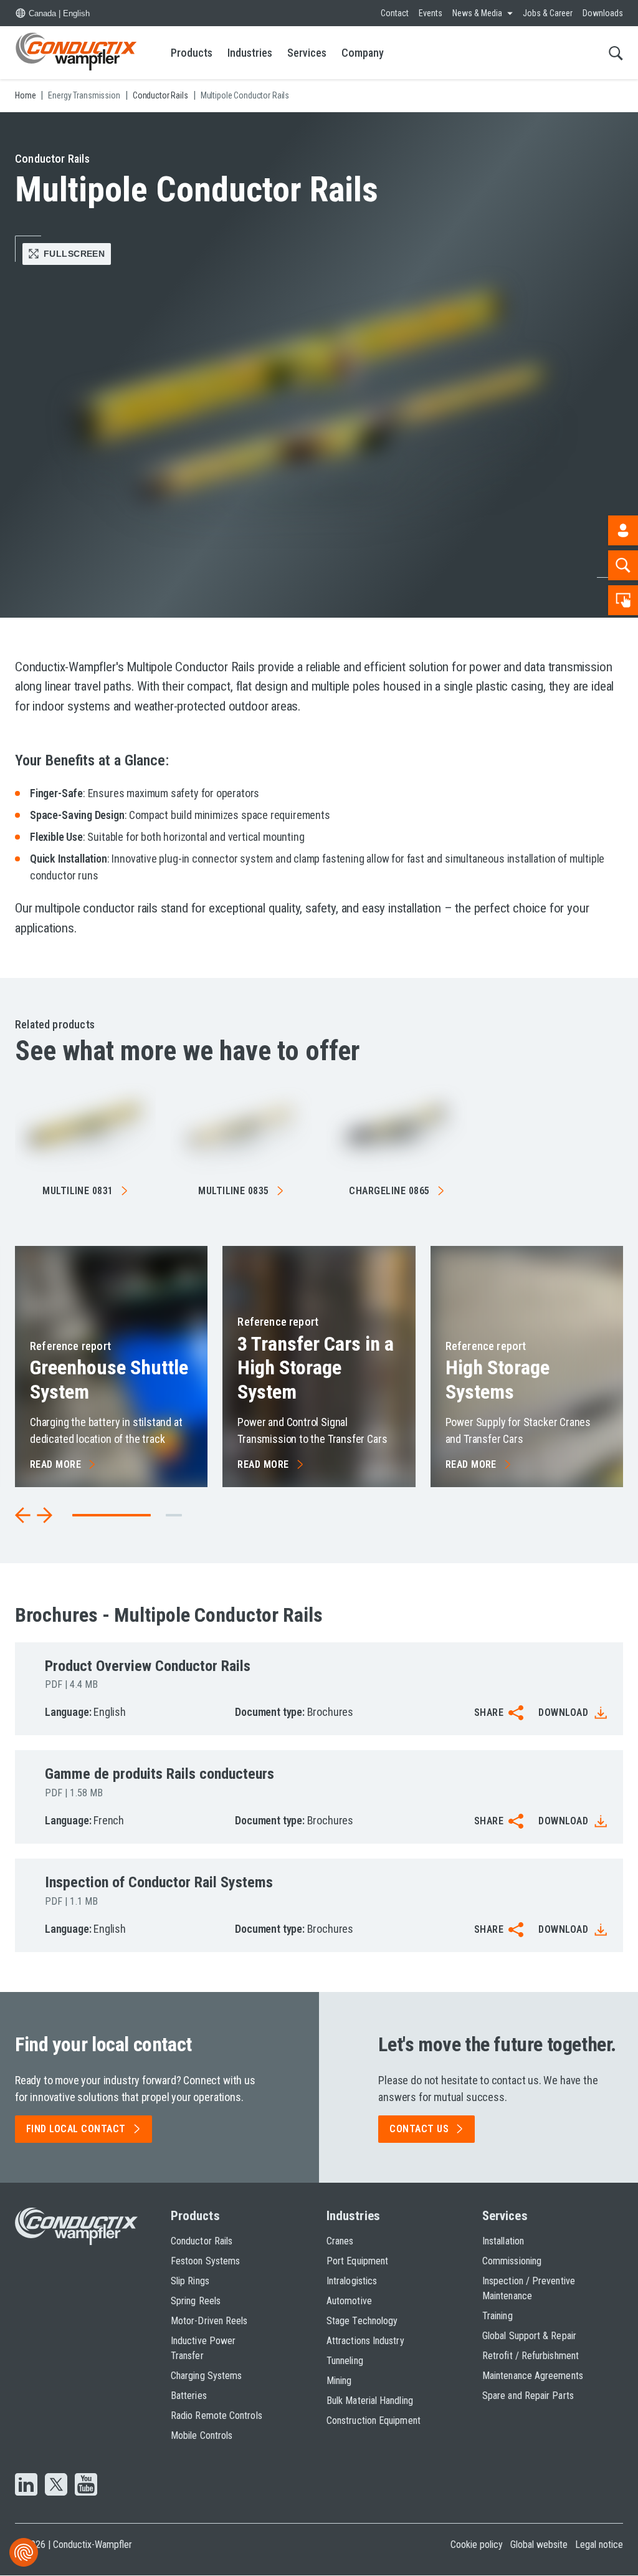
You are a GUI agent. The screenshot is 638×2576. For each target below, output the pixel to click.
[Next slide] (44, 1515)
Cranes (340, 2241)
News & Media (477, 13)
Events (431, 13)
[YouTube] (86, 2486)
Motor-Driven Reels (209, 2321)
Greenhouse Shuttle (109, 1379)
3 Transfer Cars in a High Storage (316, 1368)
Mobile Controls (202, 2435)
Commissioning (512, 2261)
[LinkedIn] (26, 2486)
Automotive (349, 2301)
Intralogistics (352, 2281)
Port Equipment (357, 2261)
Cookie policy (477, 2545)
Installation (503, 2241)
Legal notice (599, 2545)
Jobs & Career (548, 13)
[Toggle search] (616, 53)
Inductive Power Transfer (203, 2348)
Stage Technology (362, 2321)
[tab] (174, 1515)
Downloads (603, 13)
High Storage (498, 1379)
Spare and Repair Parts (528, 2396)
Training (498, 2316)
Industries (250, 53)
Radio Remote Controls (217, 2416)
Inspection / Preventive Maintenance (529, 2288)
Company (363, 53)
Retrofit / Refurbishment (531, 2356)
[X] (56, 2486)
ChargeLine (389, 1191)
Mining (339, 2381)
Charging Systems (206, 2376)
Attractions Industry (365, 2341)
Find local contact (76, 2129)
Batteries (189, 2396)
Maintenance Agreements (533, 2376)
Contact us (419, 2129)
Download (563, 1712)
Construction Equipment (374, 2420)
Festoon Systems (205, 2261)
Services (307, 53)
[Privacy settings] (24, 2552)
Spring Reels (196, 2301)
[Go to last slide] (23, 1515)
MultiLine (78, 1191)
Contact (395, 13)
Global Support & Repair (529, 2336)
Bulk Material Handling (370, 2401)
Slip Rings (190, 2281)
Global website (539, 2545)
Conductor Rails (202, 2241)
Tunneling (345, 2361)
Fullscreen (74, 254)
